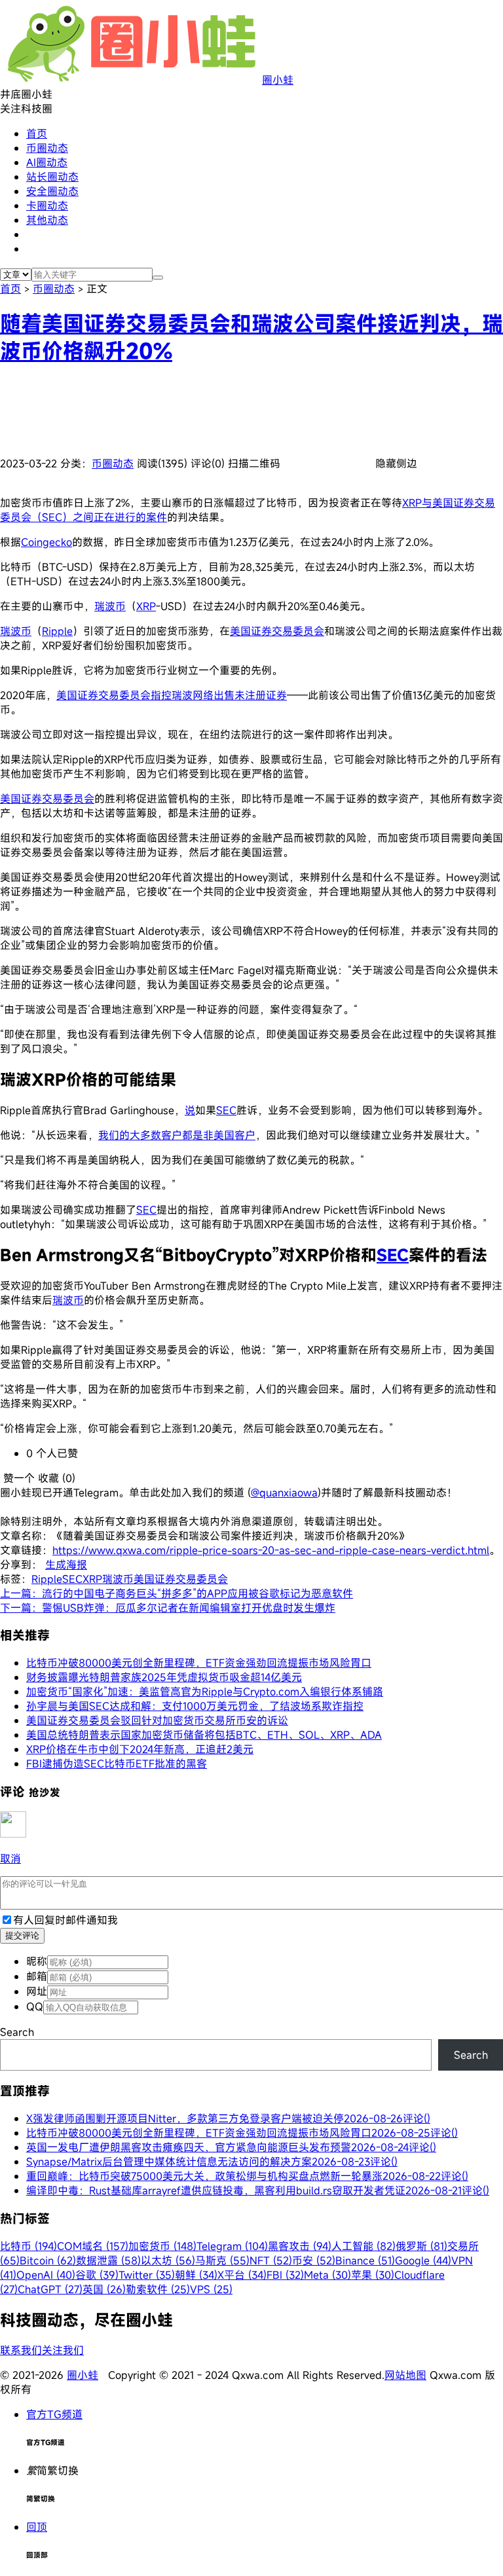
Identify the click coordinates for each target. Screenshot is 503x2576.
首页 (37, 134)
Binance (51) (365, 2260)
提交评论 (22, 1935)
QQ (35, 2006)
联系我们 (21, 2350)
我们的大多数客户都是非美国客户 (177, 1135)
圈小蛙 (278, 80)
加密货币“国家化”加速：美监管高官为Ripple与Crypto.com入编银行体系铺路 (205, 1692)
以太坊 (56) (168, 2260)
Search (17, 2032)
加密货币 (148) (162, 2246)
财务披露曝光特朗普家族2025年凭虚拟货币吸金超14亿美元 (164, 1677)
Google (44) (423, 2260)
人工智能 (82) (363, 2246)
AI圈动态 (47, 162)
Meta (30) (327, 2275)
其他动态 (47, 220)
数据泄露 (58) (108, 2260)
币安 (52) (314, 2260)
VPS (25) (211, 2289)
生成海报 (66, 1565)
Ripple (57, 631)
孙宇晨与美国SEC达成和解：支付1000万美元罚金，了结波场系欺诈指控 (195, 1706)
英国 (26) (104, 2289)
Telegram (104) (232, 2246)
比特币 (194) (28, 2246)
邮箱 (37, 1976)
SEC (226, 1110)
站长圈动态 (52, 177)
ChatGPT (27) (50, 2289)
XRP (146, 606)
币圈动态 (47, 148)
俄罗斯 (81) (421, 2246)
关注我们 (63, 2350)
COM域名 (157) (93, 2246)
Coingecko (47, 542)
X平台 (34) (242, 2275)
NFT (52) (271, 2260)
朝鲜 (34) (196, 2275)
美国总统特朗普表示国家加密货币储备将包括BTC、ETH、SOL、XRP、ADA (204, 1735)
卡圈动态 (47, 206)
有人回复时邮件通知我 (65, 1920)
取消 (10, 1859)
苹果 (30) (373, 2275)
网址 (37, 1991)
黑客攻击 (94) (300, 2246)
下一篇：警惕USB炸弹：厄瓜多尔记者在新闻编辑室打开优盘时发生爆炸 (168, 1608)
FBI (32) (285, 2275)
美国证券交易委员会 (277, 631)
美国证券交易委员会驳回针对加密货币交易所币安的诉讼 (157, 1720)
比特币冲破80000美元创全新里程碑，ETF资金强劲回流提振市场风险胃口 (199, 1663)
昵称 (37, 1961)
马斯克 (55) (222, 2260)
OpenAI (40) (46, 2275)
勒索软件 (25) (158, 2289)
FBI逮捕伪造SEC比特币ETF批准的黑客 (117, 1764)
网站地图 (405, 2375)
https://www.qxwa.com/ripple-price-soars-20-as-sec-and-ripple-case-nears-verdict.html (271, 1550)
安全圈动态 (52, 191)
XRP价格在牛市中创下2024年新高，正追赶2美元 (140, 1749)
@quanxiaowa (284, 1493)
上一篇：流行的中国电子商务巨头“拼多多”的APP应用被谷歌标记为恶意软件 (177, 1593)
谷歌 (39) (97, 2275)
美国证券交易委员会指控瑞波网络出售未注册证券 (172, 695)
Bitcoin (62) (48, 2260)
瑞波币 (110, 606)
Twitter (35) (147, 2275)
